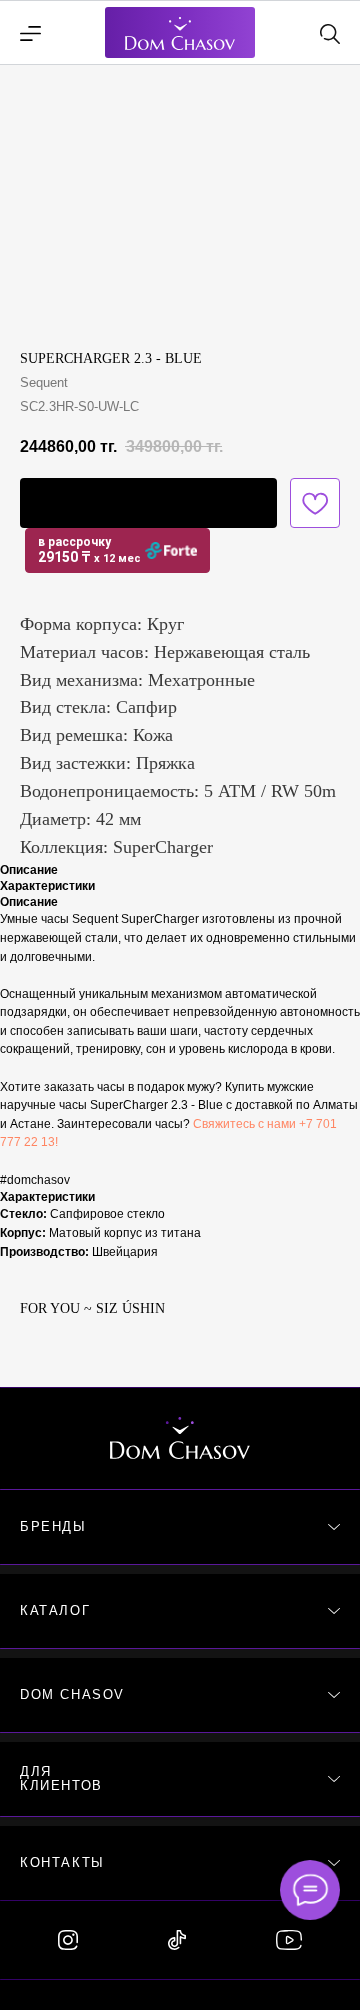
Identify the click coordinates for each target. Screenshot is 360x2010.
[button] (148, 503)
